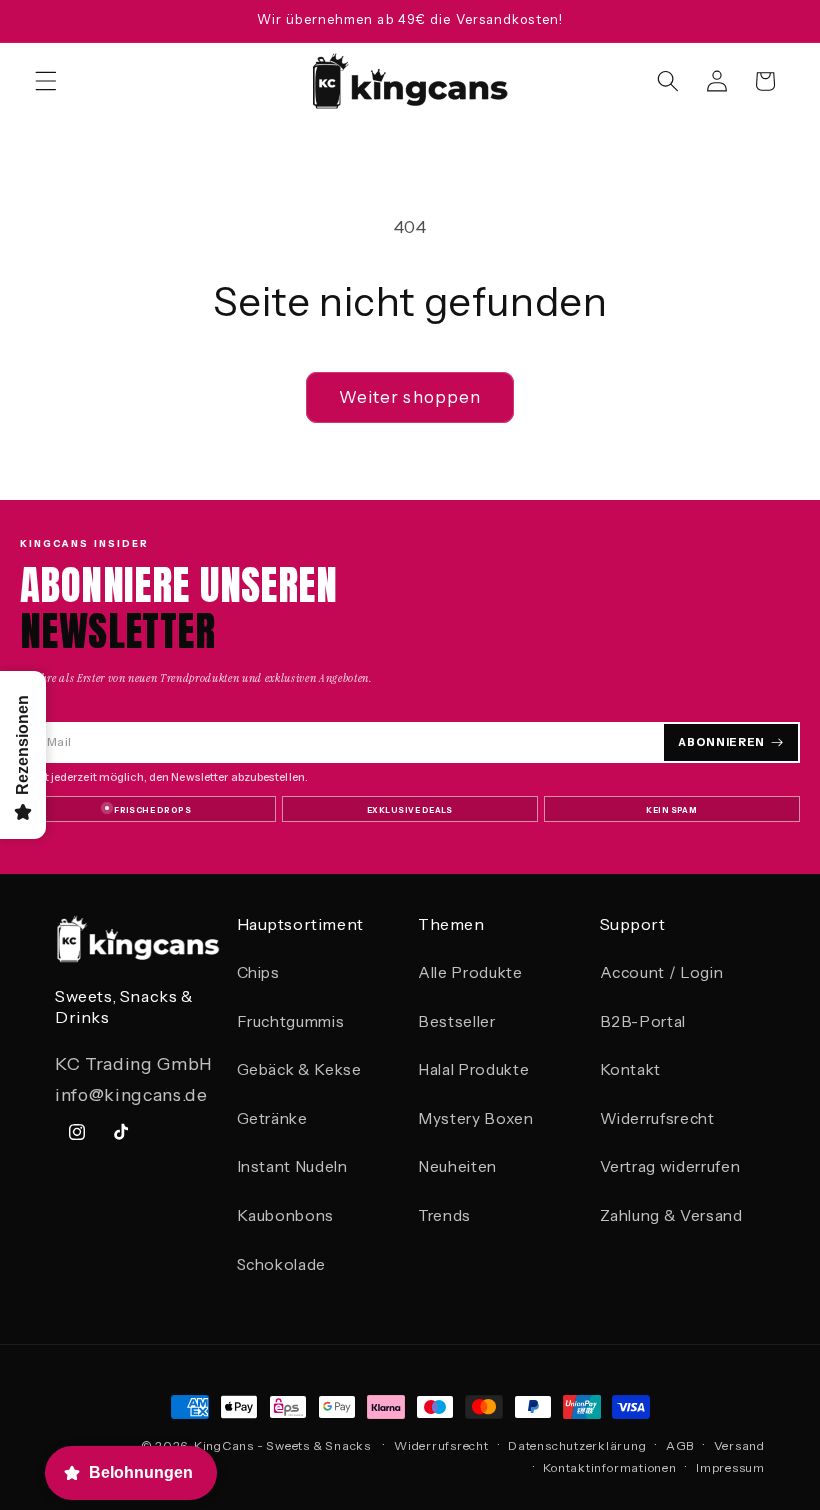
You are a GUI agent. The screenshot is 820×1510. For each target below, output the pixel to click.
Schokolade (282, 1264)
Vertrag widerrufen (670, 1166)
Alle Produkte (470, 972)
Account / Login (662, 972)
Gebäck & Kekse (299, 1069)
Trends (444, 1215)
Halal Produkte (473, 1069)
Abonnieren (721, 742)
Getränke (272, 1118)
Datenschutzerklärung (577, 1445)
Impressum (730, 1467)
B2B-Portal (643, 1021)
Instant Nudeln (292, 1166)
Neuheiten (457, 1166)
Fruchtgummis (291, 1021)
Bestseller (457, 1021)
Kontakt (631, 1069)
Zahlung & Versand (671, 1215)
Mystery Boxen (476, 1118)
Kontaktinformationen (609, 1467)
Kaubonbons (286, 1215)
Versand (739, 1445)
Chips (258, 972)
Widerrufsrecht (657, 1118)
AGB (680, 1445)
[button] (46, 81)
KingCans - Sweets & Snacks (282, 1445)
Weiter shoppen (410, 397)
